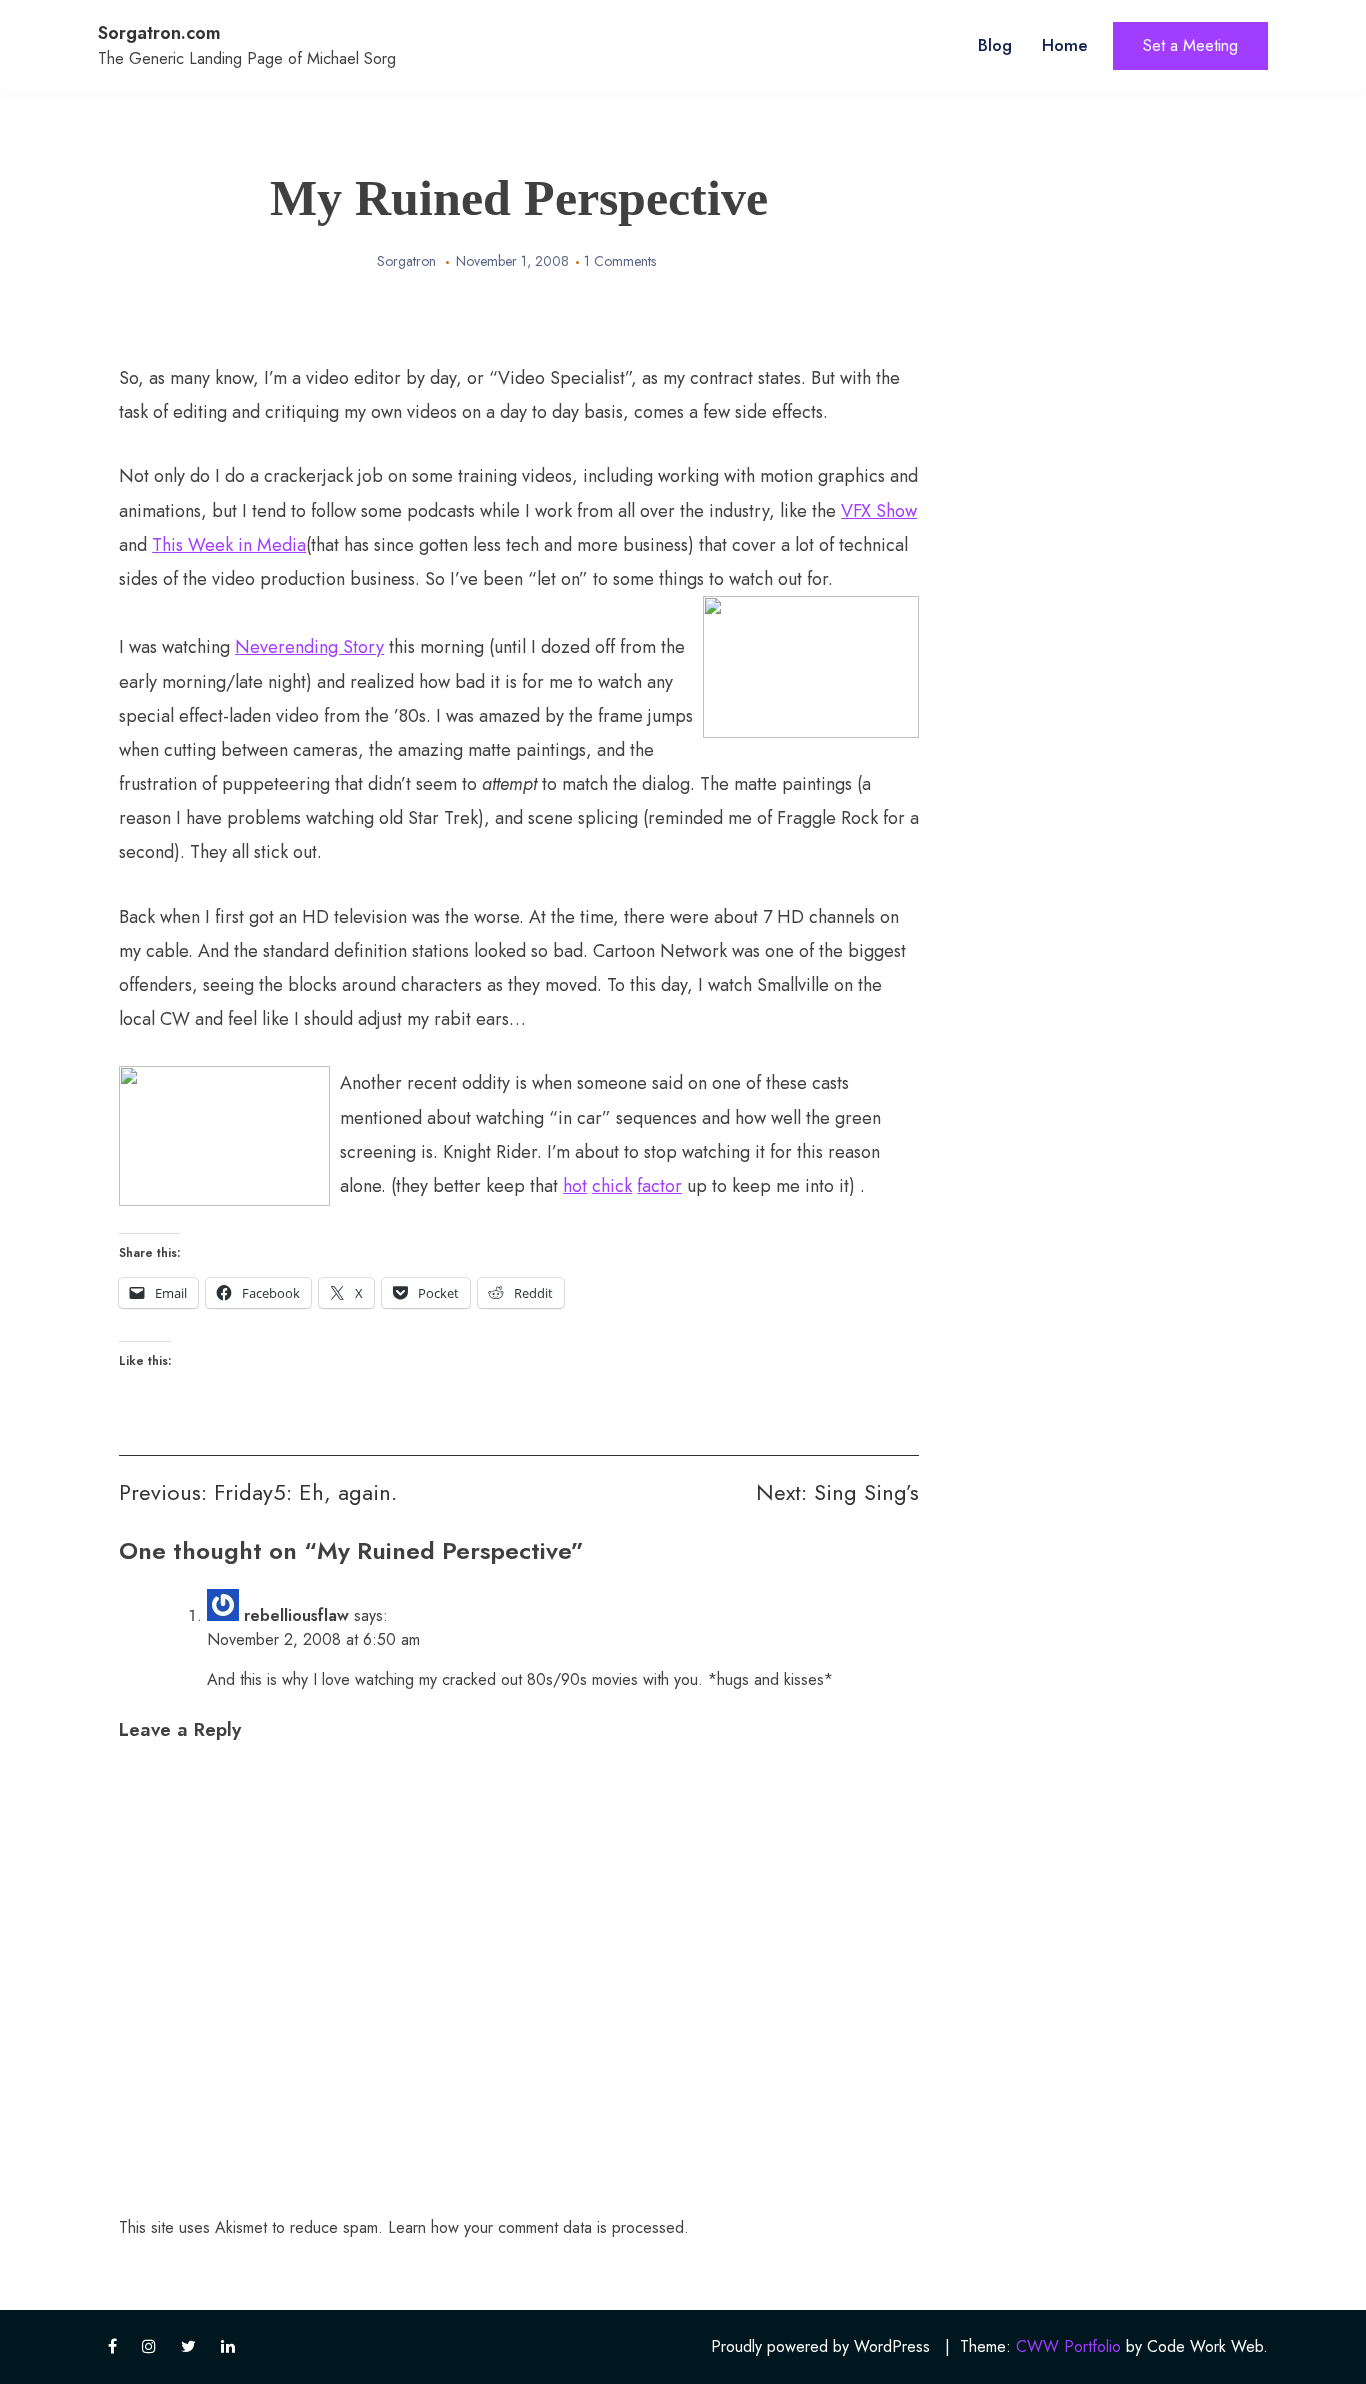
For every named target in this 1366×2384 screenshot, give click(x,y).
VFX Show (879, 511)
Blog (995, 45)
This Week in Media (229, 545)
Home (1065, 45)
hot (575, 1186)
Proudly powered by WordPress (820, 2346)
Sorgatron (406, 261)
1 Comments (620, 261)
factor (659, 1186)
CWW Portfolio (1068, 2346)
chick (612, 1186)
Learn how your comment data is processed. (538, 2227)
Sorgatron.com (159, 33)
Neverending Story (309, 647)
